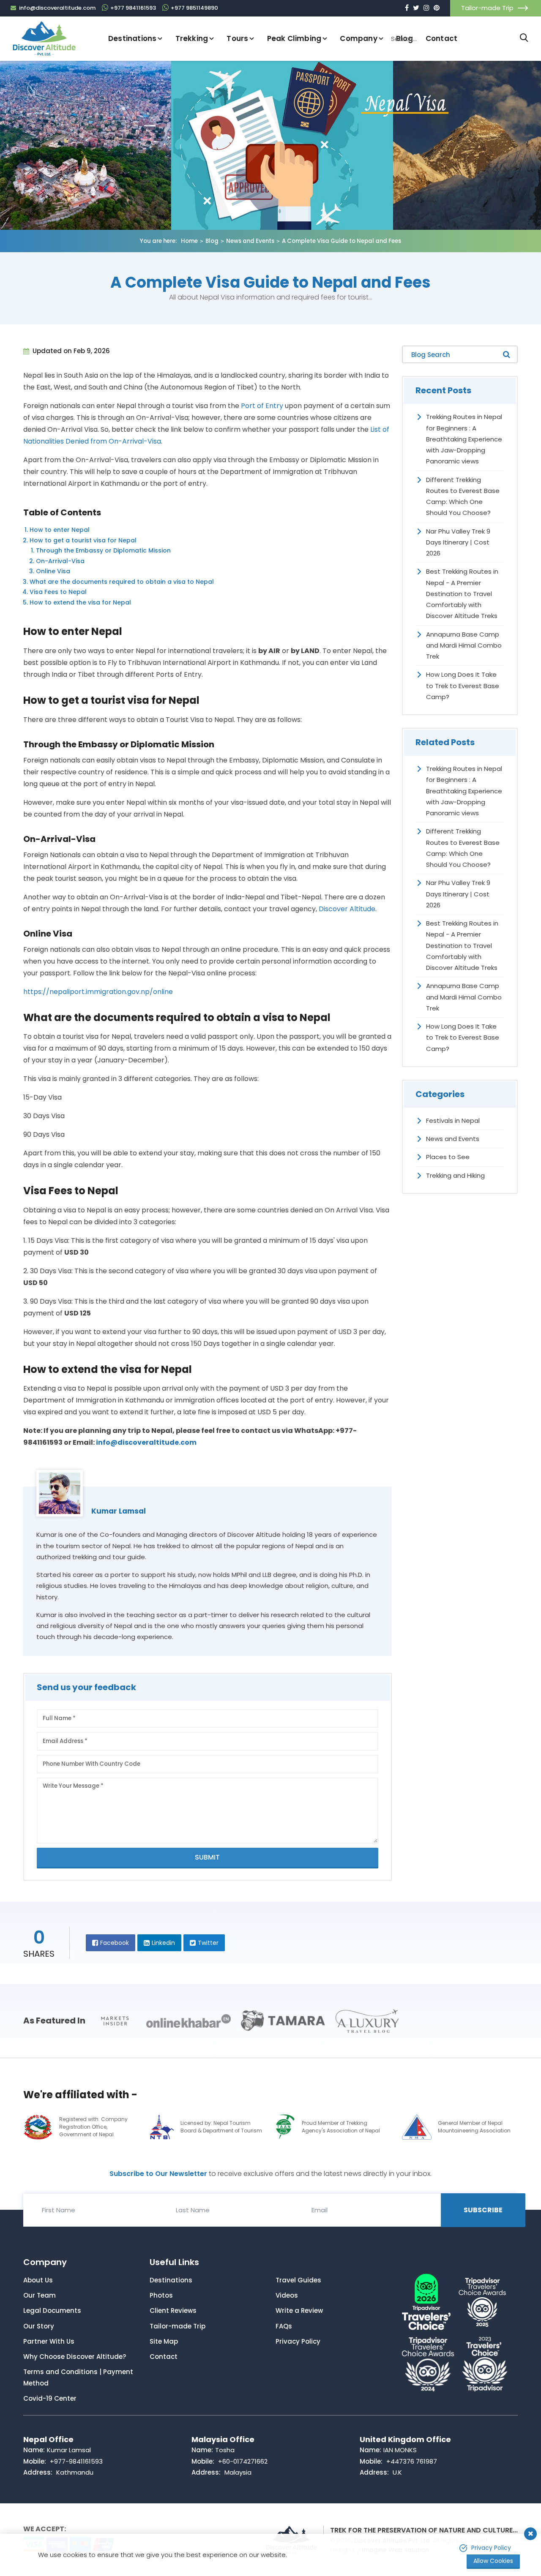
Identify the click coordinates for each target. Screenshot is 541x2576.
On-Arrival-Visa (60, 561)
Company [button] (358, 38)
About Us (38, 2280)
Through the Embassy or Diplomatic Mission (103, 550)
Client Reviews (173, 2311)
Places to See (448, 1157)
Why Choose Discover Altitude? (75, 2357)
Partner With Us (49, 2341)
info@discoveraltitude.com (146, 1442)
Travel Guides (298, 2280)
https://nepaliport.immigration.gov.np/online (98, 992)
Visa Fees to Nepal (58, 592)
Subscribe (483, 2210)
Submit (207, 1857)
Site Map (164, 2341)
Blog (212, 241)
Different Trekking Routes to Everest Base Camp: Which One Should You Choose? (463, 496)
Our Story (39, 2326)
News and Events (250, 241)
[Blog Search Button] (507, 354)
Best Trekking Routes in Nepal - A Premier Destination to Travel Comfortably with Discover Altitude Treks (462, 594)
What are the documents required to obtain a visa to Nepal (122, 582)
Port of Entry (262, 406)
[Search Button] (524, 38)
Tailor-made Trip (487, 8)
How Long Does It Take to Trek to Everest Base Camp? (463, 686)
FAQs (284, 2326)
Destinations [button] (132, 38)
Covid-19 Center (50, 2398)
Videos (287, 2295)
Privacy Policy (298, 2341)
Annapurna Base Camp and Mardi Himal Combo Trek (464, 645)
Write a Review (299, 2311)
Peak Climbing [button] (294, 38)
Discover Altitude (347, 909)
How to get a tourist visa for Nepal (83, 540)
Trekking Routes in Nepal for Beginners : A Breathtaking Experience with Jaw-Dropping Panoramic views (464, 439)
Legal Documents (52, 2311)
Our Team (40, 2295)
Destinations (171, 2280)
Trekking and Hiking (455, 1175)
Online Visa (53, 571)
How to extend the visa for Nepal (80, 602)
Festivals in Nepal (453, 1121)
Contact (164, 2357)
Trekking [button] (192, 38)
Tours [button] (237, 38)
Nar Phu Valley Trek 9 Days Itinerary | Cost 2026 (458, 542)
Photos (161, 2295)
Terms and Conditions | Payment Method (78, 2377)
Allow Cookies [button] (493, 2561)
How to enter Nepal (60, 530)
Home (189, 241)
